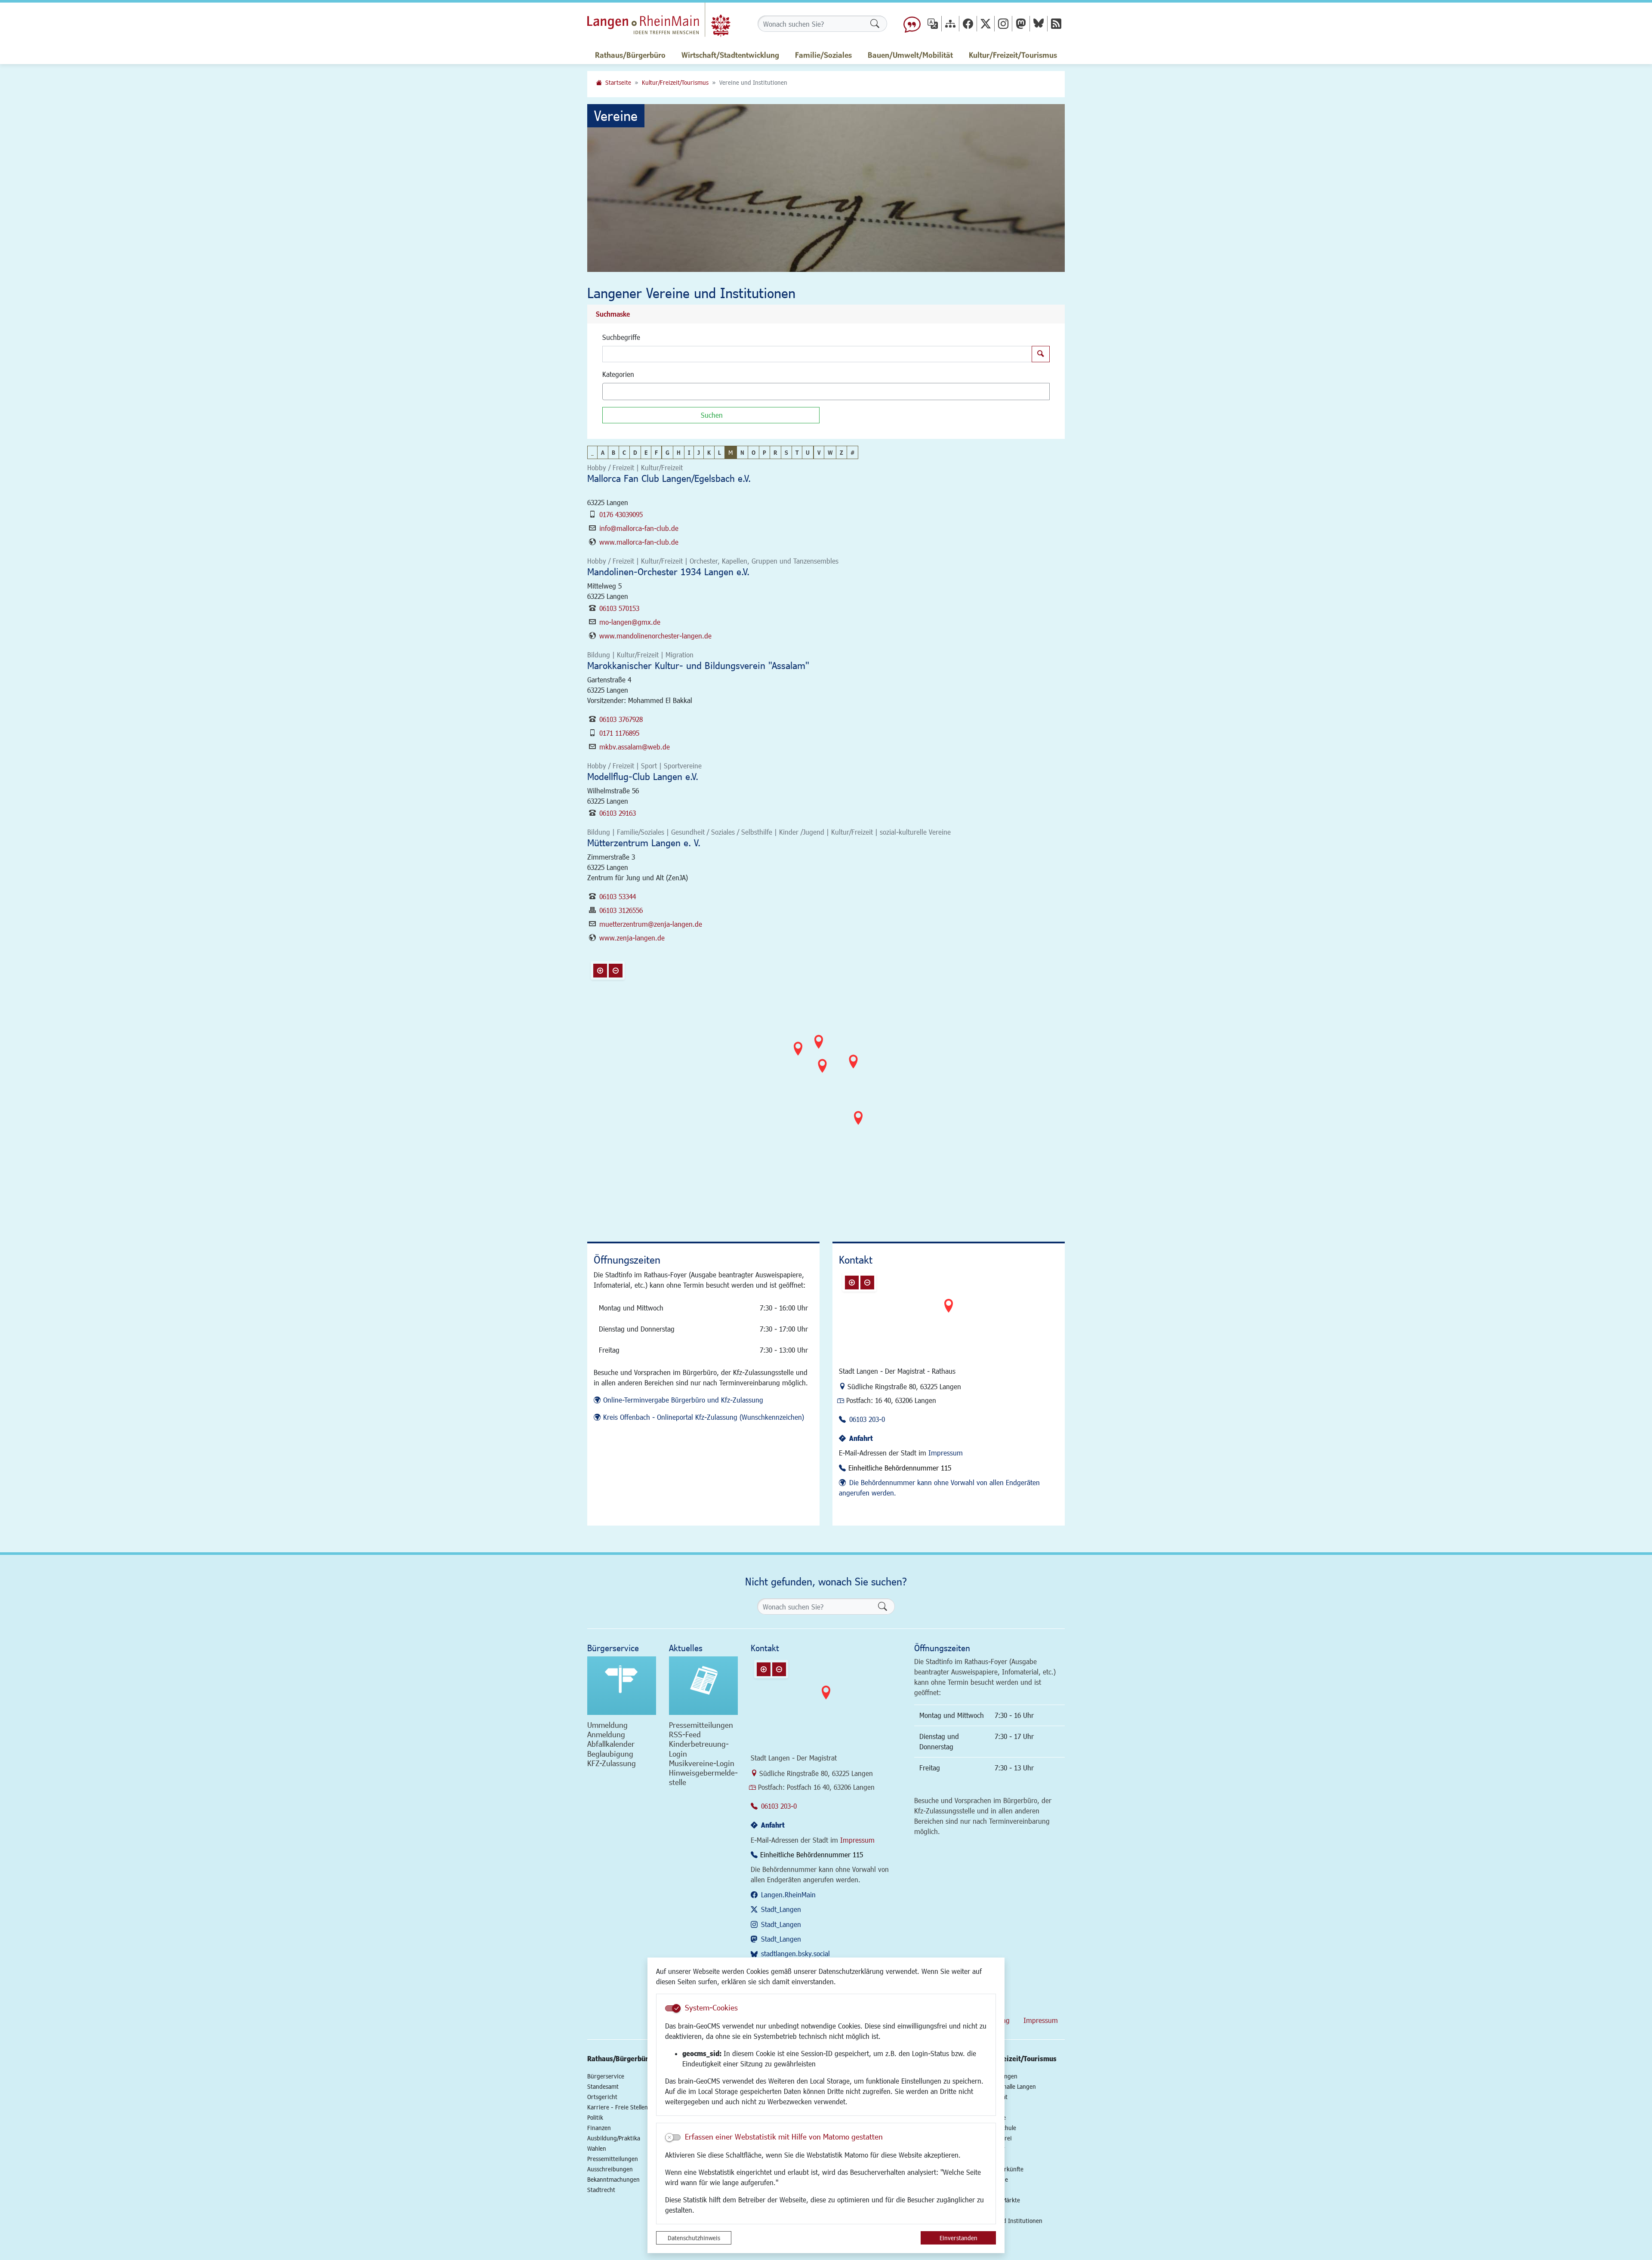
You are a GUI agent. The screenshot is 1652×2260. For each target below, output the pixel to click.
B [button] (613, 452)
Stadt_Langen (781, 1909)
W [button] (830, 452)
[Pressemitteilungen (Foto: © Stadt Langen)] (703, 1686)
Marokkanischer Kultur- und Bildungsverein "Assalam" (698, 665)
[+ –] (828, 1087)
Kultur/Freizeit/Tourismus (675, 82)
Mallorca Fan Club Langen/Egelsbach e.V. (669, 478)
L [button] (720, 452)
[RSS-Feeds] (1056, 23)
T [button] (797, 452)
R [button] (775, 452)
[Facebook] (968, 23)
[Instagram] (1003, 23)
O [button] (754, 452)
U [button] (808, 452)
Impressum (946, 1453)
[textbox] (620, 392)
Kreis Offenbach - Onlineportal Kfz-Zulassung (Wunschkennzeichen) (704, 1417)
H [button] (679, 452)
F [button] (656, 452)
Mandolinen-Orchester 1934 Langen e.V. (668, 572)
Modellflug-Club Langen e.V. (643, 776)
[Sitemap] (950, 23)
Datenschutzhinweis (694, 2238)
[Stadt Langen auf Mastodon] (1021, 23)
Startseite (618, 82)
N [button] (742, 452)
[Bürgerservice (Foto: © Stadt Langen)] (622, 1686)
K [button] (709, 452)
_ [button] (592, 452)
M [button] (730, 452)
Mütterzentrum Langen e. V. (644, 843)
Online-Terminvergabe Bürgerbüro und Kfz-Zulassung (683, 1400)
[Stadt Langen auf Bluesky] (1039, 23)
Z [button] (841, 452)
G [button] (667, 452)
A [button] (603, 452)
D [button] (635, 452)
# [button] (852, 452)
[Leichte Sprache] (912, 24)
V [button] (819, 452)
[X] (986, 23)
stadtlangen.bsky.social (795, 1953)
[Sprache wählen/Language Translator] (933, 23)
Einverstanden (959, 2238)
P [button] (764, 452)
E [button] (646, 452)
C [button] (624, 452)
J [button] (699, 452)
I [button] (689, 452)
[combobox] (826, 392)
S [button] (786, 452)
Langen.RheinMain (788, 1895)
